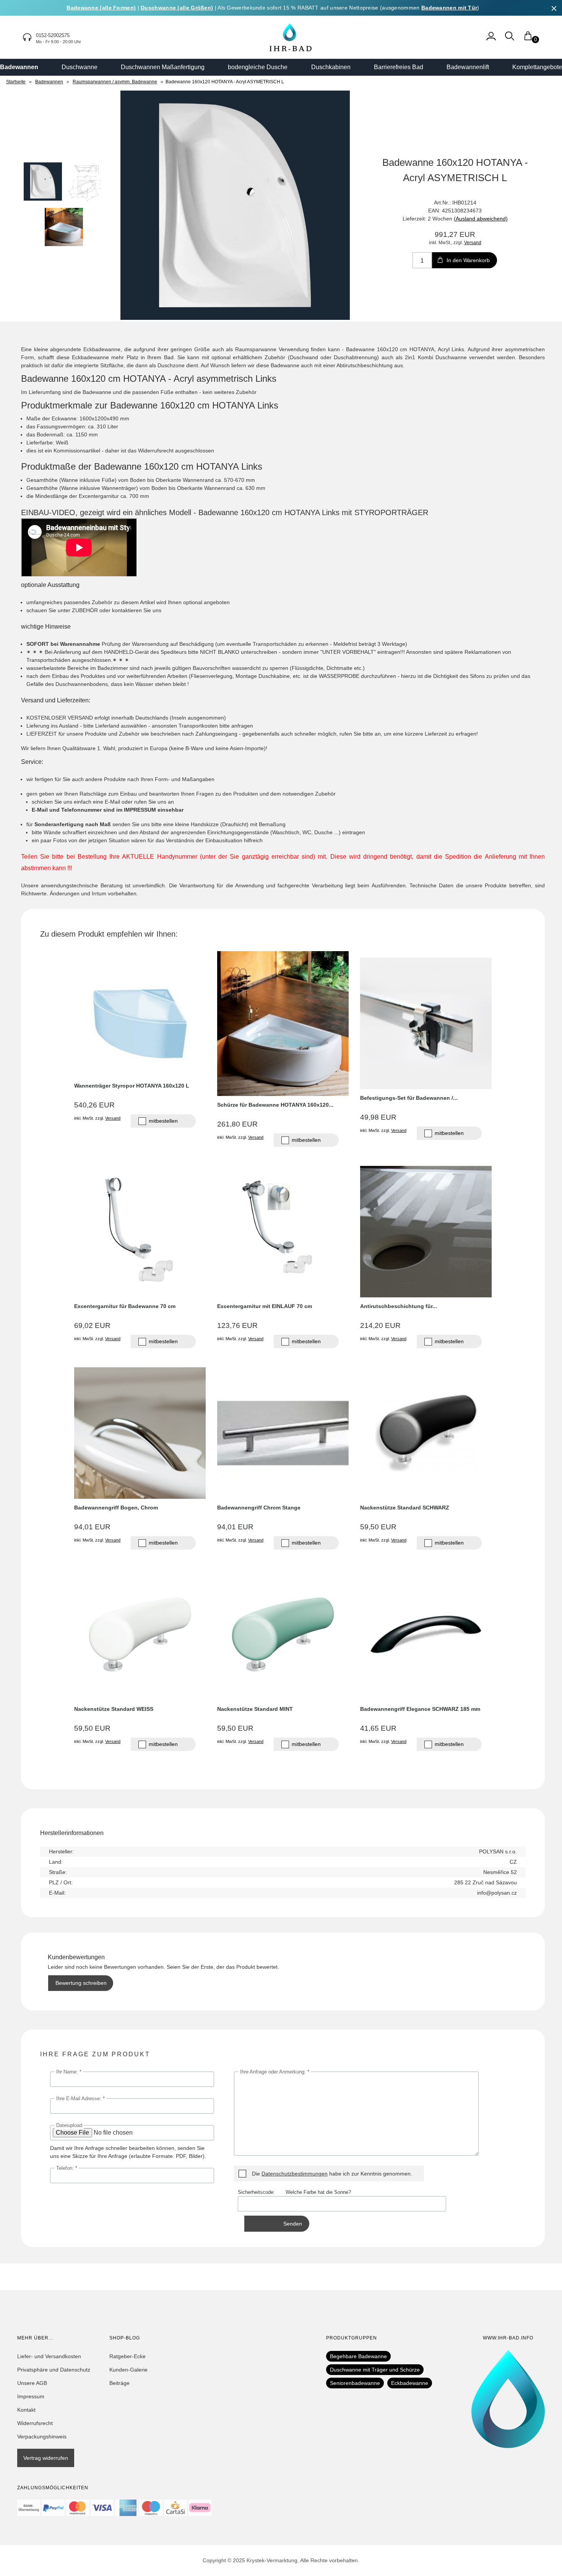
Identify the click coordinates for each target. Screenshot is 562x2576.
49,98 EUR (378, 1117)
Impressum (31, 2396)
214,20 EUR (380, 1325)
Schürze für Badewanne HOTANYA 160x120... (275, 1105)
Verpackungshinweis (42, 2437)
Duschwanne (80, 67)
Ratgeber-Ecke (128, 2356)
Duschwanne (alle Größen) (177, 8)
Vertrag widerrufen (46, 2458)
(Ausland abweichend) (481, 219)
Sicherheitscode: (262, 2192)
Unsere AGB (32, 2383)
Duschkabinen (331, 67)
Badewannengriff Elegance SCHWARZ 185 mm (420, 1709)
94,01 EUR (92, 1527)
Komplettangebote (537, 67)
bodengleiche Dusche (258, 67)
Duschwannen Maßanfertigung (163, 67)
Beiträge (119, 2383)
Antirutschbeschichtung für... (399, 1306)
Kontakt (26, 2410)
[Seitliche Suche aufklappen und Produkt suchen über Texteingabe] (510, 40)
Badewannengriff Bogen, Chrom (116, 1508)
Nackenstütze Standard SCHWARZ (405, 1508)
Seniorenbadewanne (355, 2383)
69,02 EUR (92, 1325)
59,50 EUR (378, 1527)
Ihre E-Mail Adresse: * (80, 2099)
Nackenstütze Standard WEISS (114, 1709)
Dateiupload (69, 2125)
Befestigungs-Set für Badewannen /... (409, 1098)
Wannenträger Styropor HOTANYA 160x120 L (132, 1086)
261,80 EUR (237, 1124)
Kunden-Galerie (128, 2370)
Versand (473, 242)
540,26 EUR (94, 1105)
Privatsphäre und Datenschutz (54, 2370)
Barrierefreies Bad (399, 67)
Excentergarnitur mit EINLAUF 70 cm (265, 1306)
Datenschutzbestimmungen (295, 2174)
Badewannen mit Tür (449, 8)
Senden (293, 2224)
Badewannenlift (468, 67)
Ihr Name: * (69, 2072)
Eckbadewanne (410, 2383)
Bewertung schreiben (81, 1983)
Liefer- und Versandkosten (49, 2356)
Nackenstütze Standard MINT (255, 1709)
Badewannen (19, 67)
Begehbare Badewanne (358, 2356)
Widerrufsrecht (35, 2423)
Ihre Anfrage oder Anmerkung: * (275, 2072)
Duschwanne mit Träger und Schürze (375, 2370)
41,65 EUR (378, 1728)
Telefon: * (67, 2168)
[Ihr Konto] (491, 40)
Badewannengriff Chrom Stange (259, 1508)
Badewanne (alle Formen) (101, 8)
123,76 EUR (237, 1325)
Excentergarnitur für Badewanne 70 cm (125, 1306)
